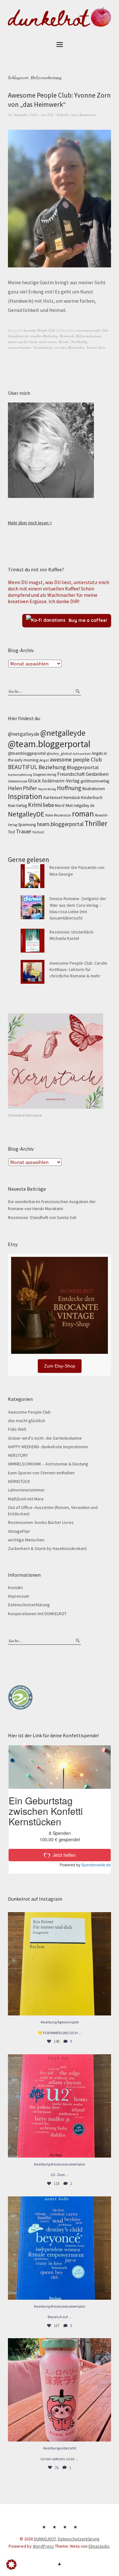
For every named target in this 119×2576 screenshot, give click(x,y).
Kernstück (72, 798)
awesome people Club (92, 330)
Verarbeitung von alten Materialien (59, 347)
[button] (11, 2565)
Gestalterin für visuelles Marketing (33, 336)
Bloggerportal (83, 767)
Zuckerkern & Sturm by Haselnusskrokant (47, 1548)
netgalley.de (84, 806)
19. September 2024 (23, 115)
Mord (60, 805)
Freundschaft (71, 774)
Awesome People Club (39, 330)
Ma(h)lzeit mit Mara (26, 1499)
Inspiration (25, 796)
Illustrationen (94, 789)
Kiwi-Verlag (17, 806)
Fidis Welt (17, 1429)
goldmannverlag (95, 781)
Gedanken (97, 774)
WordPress (43, 2546)
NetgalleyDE (26, 814)
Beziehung (52, 767)
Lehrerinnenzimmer (26, 1490)
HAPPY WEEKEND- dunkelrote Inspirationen (48, 1447)
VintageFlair (19, 1531)
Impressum (19, 1596)
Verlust (38, 832)
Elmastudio (99, 2546)
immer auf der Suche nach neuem (32, 342)
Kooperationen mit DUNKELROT (37, 1614)
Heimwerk (67, 336)
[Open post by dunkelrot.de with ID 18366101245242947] (60, 2390)
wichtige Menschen (26, 1540)
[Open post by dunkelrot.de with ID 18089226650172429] (60, 2248)
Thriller (96, 823)
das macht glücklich (26, 1421)
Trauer (24, 831)
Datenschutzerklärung (29, 1605)
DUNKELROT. (45, 2539)
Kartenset (53, 797)
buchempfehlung (20, 775)
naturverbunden (20, 347)
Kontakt (15, 1588)
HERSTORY (18, 1455)
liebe (48, 805)
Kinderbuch (92, 797)
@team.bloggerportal (49, 744)
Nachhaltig (79, 342)
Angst (44, 760)
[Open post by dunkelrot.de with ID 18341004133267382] (60, 1964)
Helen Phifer (22, 788)
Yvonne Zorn (96, 347)
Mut (69, 805)
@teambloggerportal (27, 753)
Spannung (27, 825)
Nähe (49, 815)
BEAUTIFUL (23, 767)
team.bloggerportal (60, 824)
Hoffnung (69, 788)
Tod (11, 832)
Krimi (35, 805)
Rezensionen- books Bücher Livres (41, 1522)
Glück (34, 781)
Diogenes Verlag (45, 775)
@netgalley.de (24, 734)
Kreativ (64, 342)
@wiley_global (59, 753)
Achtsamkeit (82, 754)
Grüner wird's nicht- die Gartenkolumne (45, 1438)
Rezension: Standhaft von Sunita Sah (42, 1217)
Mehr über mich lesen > (30, 523)
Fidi (50, 115)
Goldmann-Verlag (61, 781)
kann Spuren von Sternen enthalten (41, 1473)
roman (83, 814)
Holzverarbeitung (89, 336)
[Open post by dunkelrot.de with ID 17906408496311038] (60, 2106)
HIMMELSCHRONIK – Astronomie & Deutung (48, 1464)
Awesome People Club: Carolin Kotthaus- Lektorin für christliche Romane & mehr (78, 970)
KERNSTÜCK (19, 1481)
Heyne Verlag (47, 789)
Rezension (63, 815)
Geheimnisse (17, 781)
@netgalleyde (63, 733)
